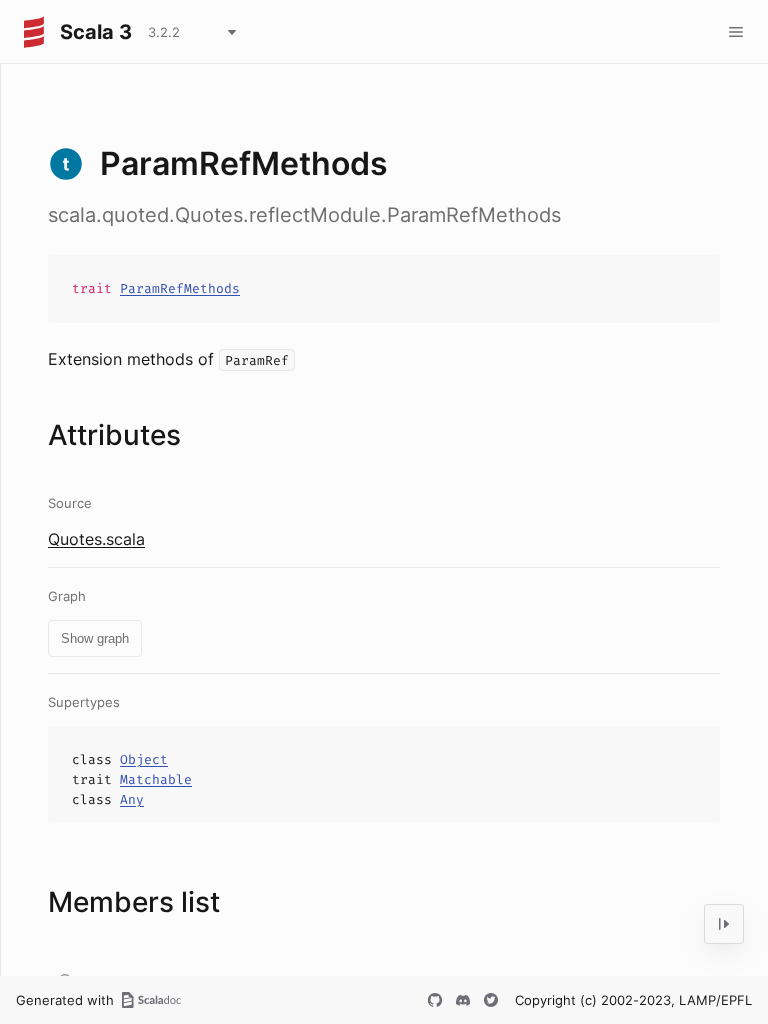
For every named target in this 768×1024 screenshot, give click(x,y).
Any (132, 799)
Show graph (95, 638)
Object (144, 759)
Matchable (156, 779)
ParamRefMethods (180, 288)
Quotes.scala (96, 539)
